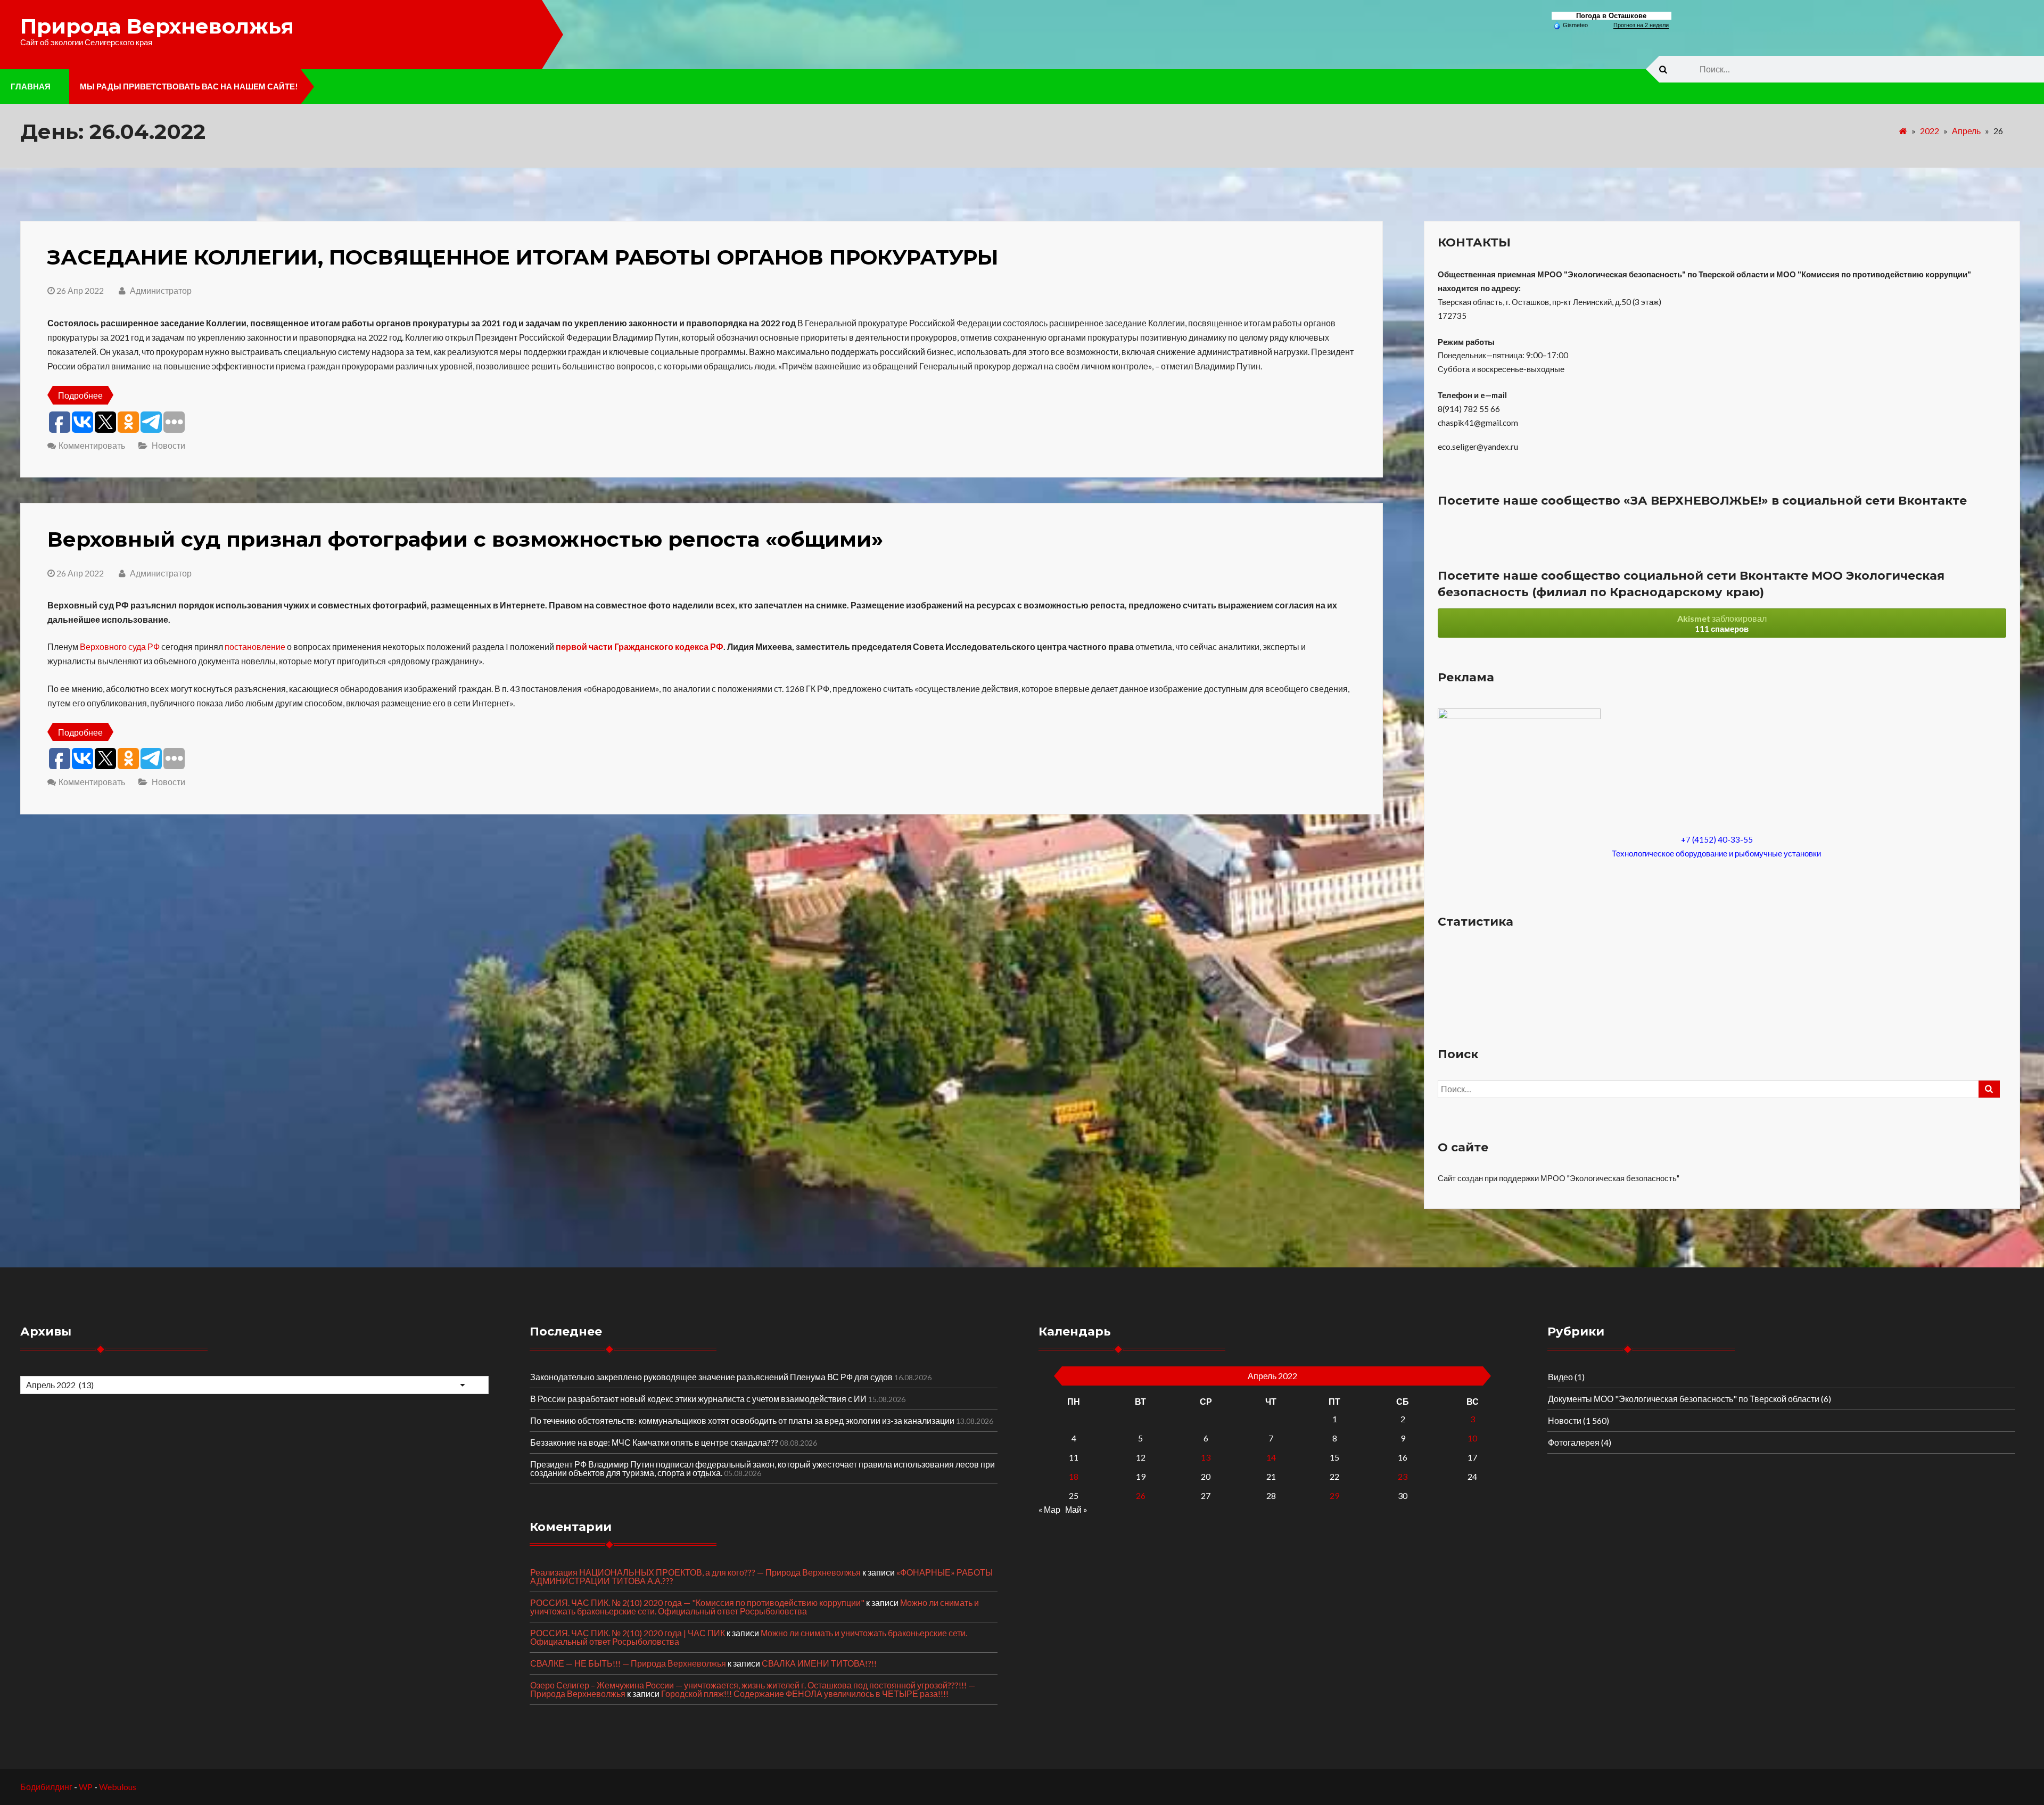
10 (1472, 1438)
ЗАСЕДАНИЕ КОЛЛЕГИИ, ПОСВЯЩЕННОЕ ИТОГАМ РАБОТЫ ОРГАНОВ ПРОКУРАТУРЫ (523, 257)
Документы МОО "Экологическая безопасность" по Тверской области (1684, 1399)
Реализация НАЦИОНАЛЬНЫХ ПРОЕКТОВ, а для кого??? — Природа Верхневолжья (695, 1572)
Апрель (1966, 131)
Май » (1076, 1509)
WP (86, 1787)
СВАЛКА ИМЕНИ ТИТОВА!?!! (819, 1663)
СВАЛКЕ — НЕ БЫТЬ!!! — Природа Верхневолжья (628, 1663)
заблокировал (1722, 623)
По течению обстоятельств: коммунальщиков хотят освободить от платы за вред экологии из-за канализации (742, 1420)
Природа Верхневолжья (157, 26)
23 (1403, 1476)
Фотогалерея (1574, 1442)
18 (1074, 1476)
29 (1334, 1495)
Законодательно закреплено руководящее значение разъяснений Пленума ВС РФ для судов (711, 1377)
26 (1141, 1495)
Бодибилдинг (46, 1787)
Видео (1560, 1377)
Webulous (118, 1787)
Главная (31, 86)
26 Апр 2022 (80, 290)
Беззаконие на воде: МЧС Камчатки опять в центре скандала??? (654, 1442)
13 (1206, 1457)
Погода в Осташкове (1611, 16)
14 (1271, 1457)
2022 (1930, 131)
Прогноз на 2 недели (1641, 25)
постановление (255, 646)
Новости (168, 445)
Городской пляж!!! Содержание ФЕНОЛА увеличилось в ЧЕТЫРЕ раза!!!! (805, 1693)
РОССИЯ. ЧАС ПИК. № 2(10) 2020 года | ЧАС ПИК (628, 1633)
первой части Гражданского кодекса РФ (640, 646)
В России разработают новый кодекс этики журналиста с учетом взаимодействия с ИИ (698, 1399)
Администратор (160, 290)
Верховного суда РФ (120, 646)
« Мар (1049, 1509)
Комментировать (92, 445)
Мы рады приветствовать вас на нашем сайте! (189, 86)
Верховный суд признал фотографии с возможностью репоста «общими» (465, 539)
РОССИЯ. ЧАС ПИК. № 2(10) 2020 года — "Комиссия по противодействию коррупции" (697, 1602)
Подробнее (80, 395)
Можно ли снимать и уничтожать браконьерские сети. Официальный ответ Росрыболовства (755, 1607)
